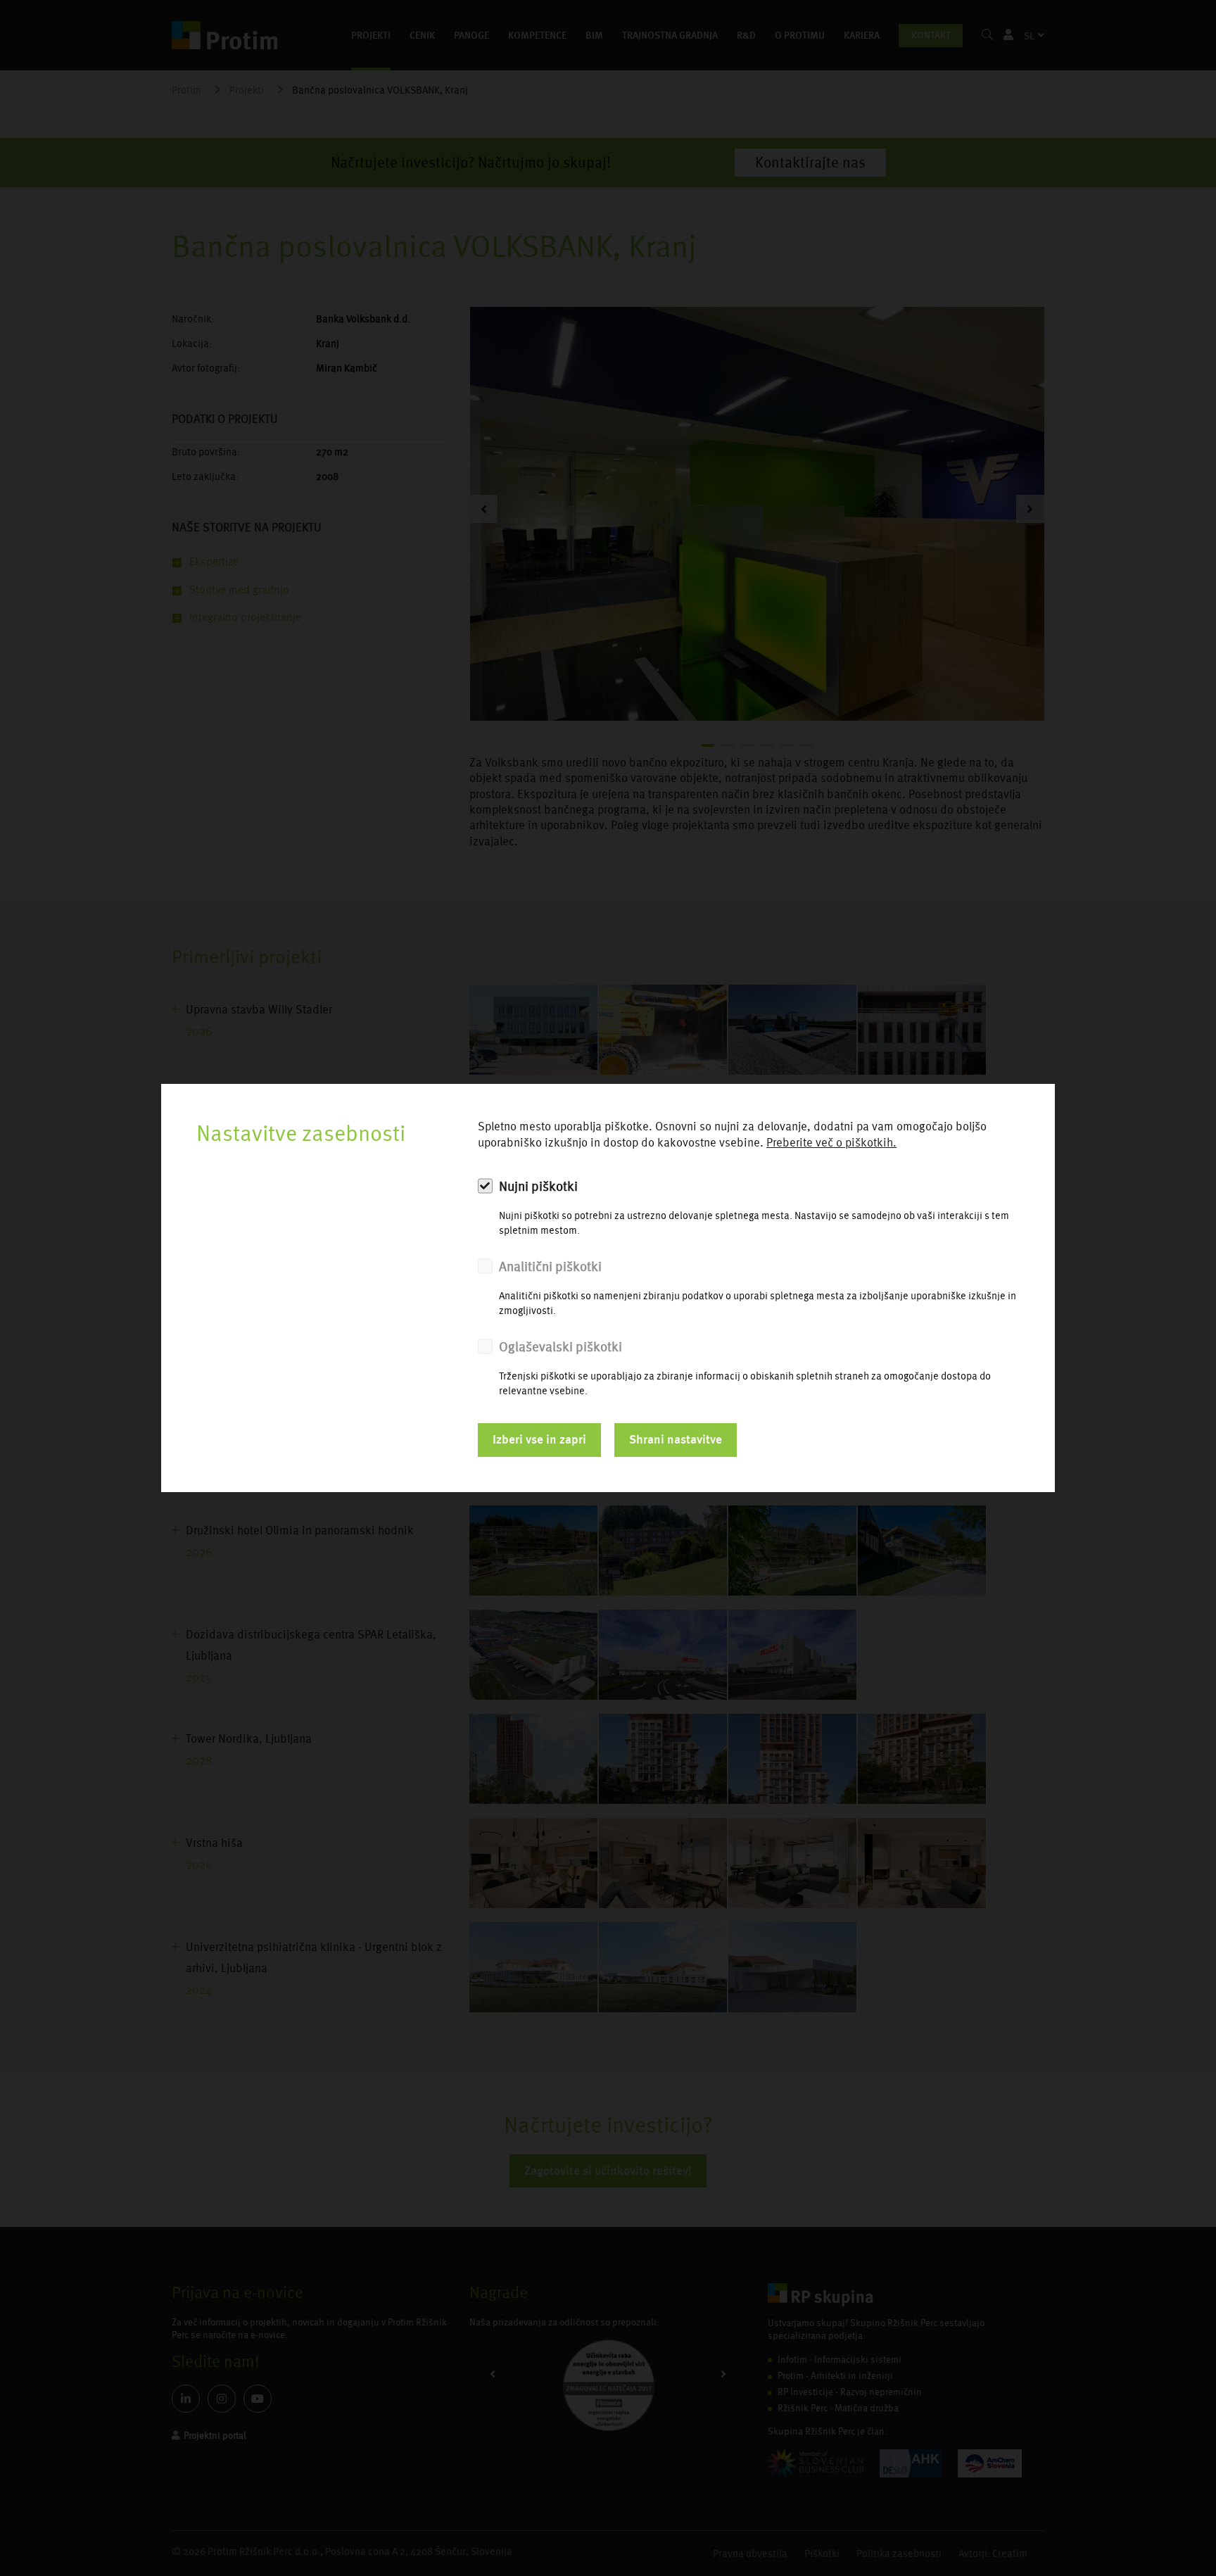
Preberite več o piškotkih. (831, 1143)
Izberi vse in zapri (539, 1439)
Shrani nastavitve (676, 1439)
